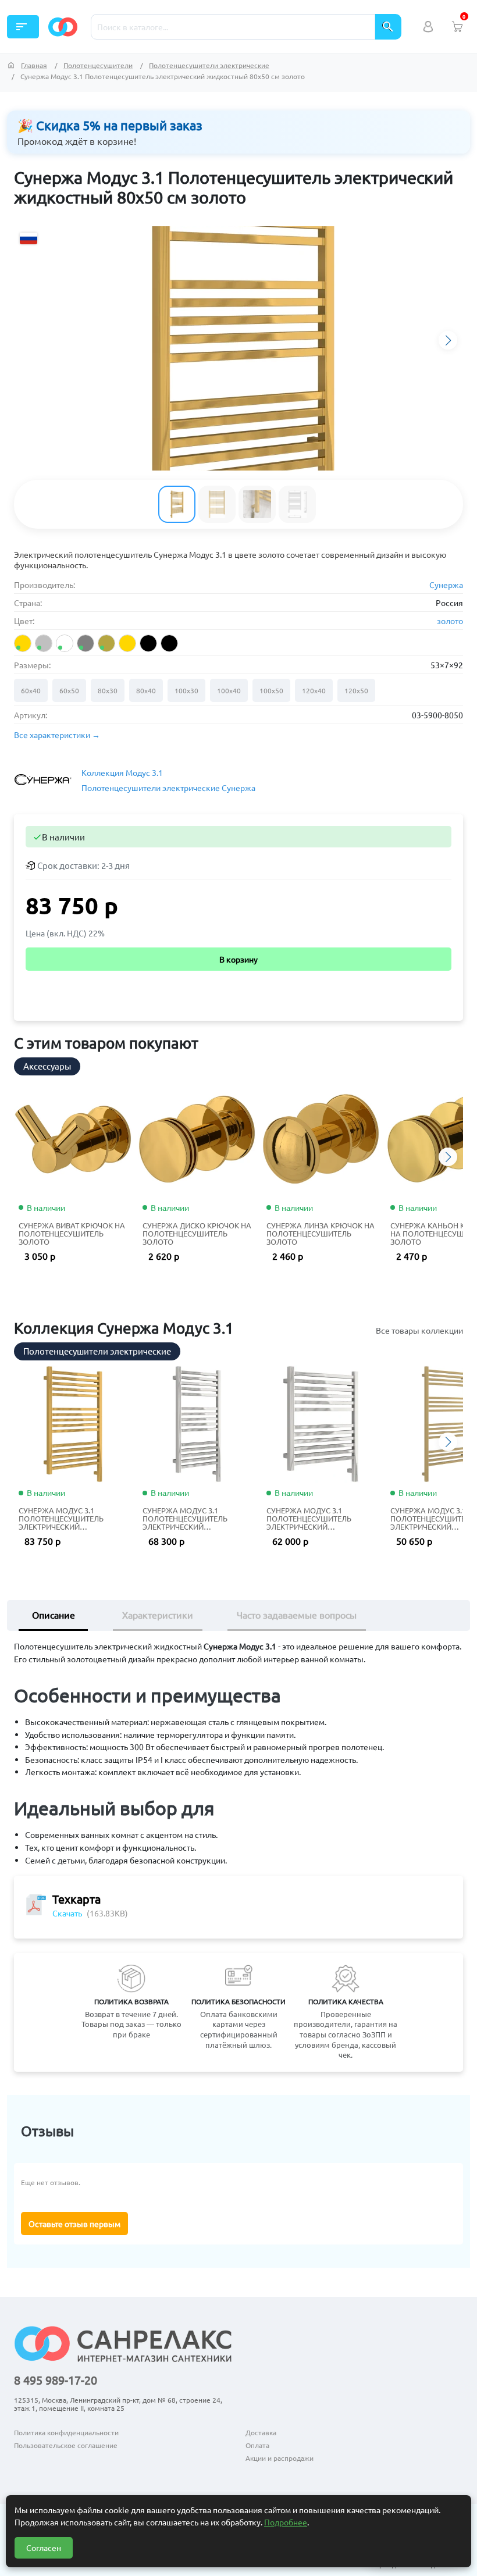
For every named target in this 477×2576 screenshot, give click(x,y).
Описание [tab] (54, 1615)
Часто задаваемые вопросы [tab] (297, 1615)
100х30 (186, 690)
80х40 (146, 690)
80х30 (108, 690)
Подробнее (286, 2522)
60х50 (69, 690)
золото (450, 621)
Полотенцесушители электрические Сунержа (168, 788)
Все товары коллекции (419, 1330)
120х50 (356, 690)
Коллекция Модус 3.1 (122, 772)
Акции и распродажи (280, 2458)
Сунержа (446, 585)
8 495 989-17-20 (56, 2380)
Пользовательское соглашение (66, 2445)
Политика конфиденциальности (66, 2432)
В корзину (238, 959)
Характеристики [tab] (158, 1615)
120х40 (314, 690)
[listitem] (23, 643)
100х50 (271, 690)
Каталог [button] (22, 27)
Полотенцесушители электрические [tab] (97, 1351)
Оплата (257, 2445)
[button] (448, 340)
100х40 (229, 690)
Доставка (261, 2432)
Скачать (67, 1913)
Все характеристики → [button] (57, 735)
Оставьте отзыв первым (74, 2224)
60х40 (31, 690)
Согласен (44, 2548)
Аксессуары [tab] (47, 1066)
